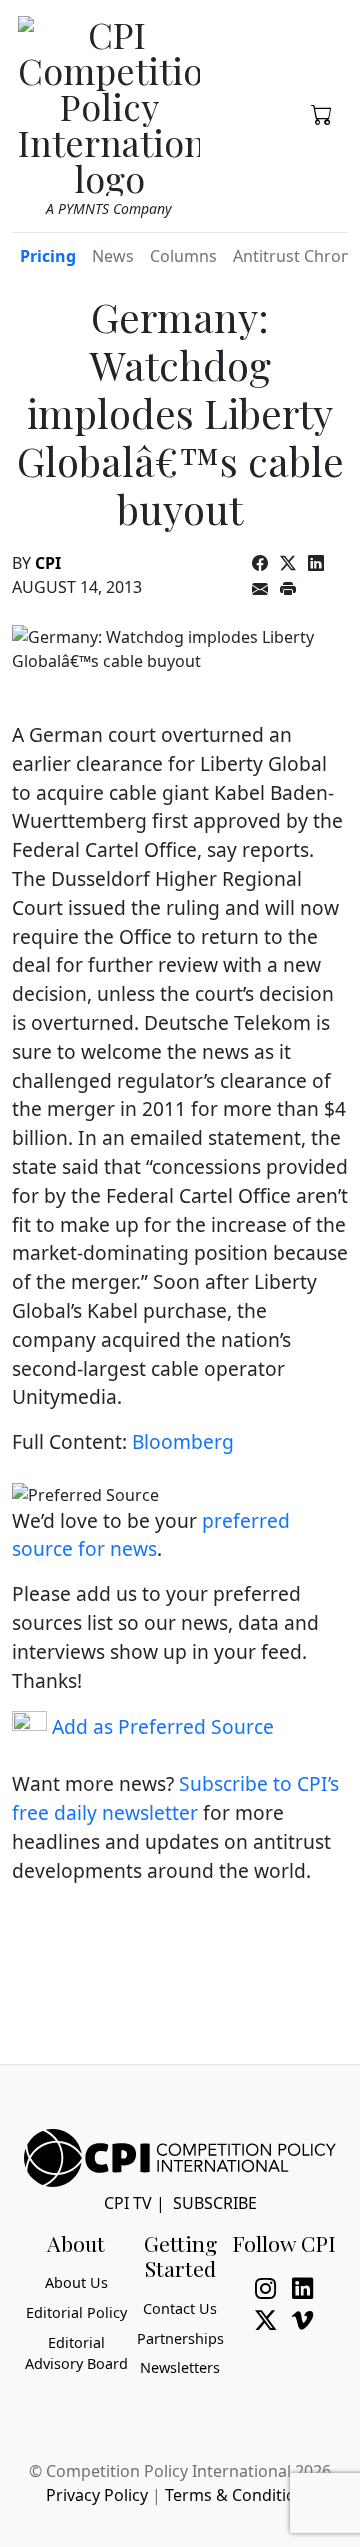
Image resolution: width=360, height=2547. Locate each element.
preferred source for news (151, 1535)
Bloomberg (183, 1441)
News (113, 256)
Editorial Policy (76, 2312)
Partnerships (180, 2338)
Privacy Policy (97, 2495)
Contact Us (180, 2308)
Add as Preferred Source (160, 1726)
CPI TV (128, 2203)
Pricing (48, 256)
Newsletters (180, 2367)
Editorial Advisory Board (76, 2353)
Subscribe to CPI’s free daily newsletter (175, 1798)
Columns (183, 256)
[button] (321, 113)
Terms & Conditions (239, 2495)
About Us (76, 2282)
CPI (48, 563)
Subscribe (215, 2203)
